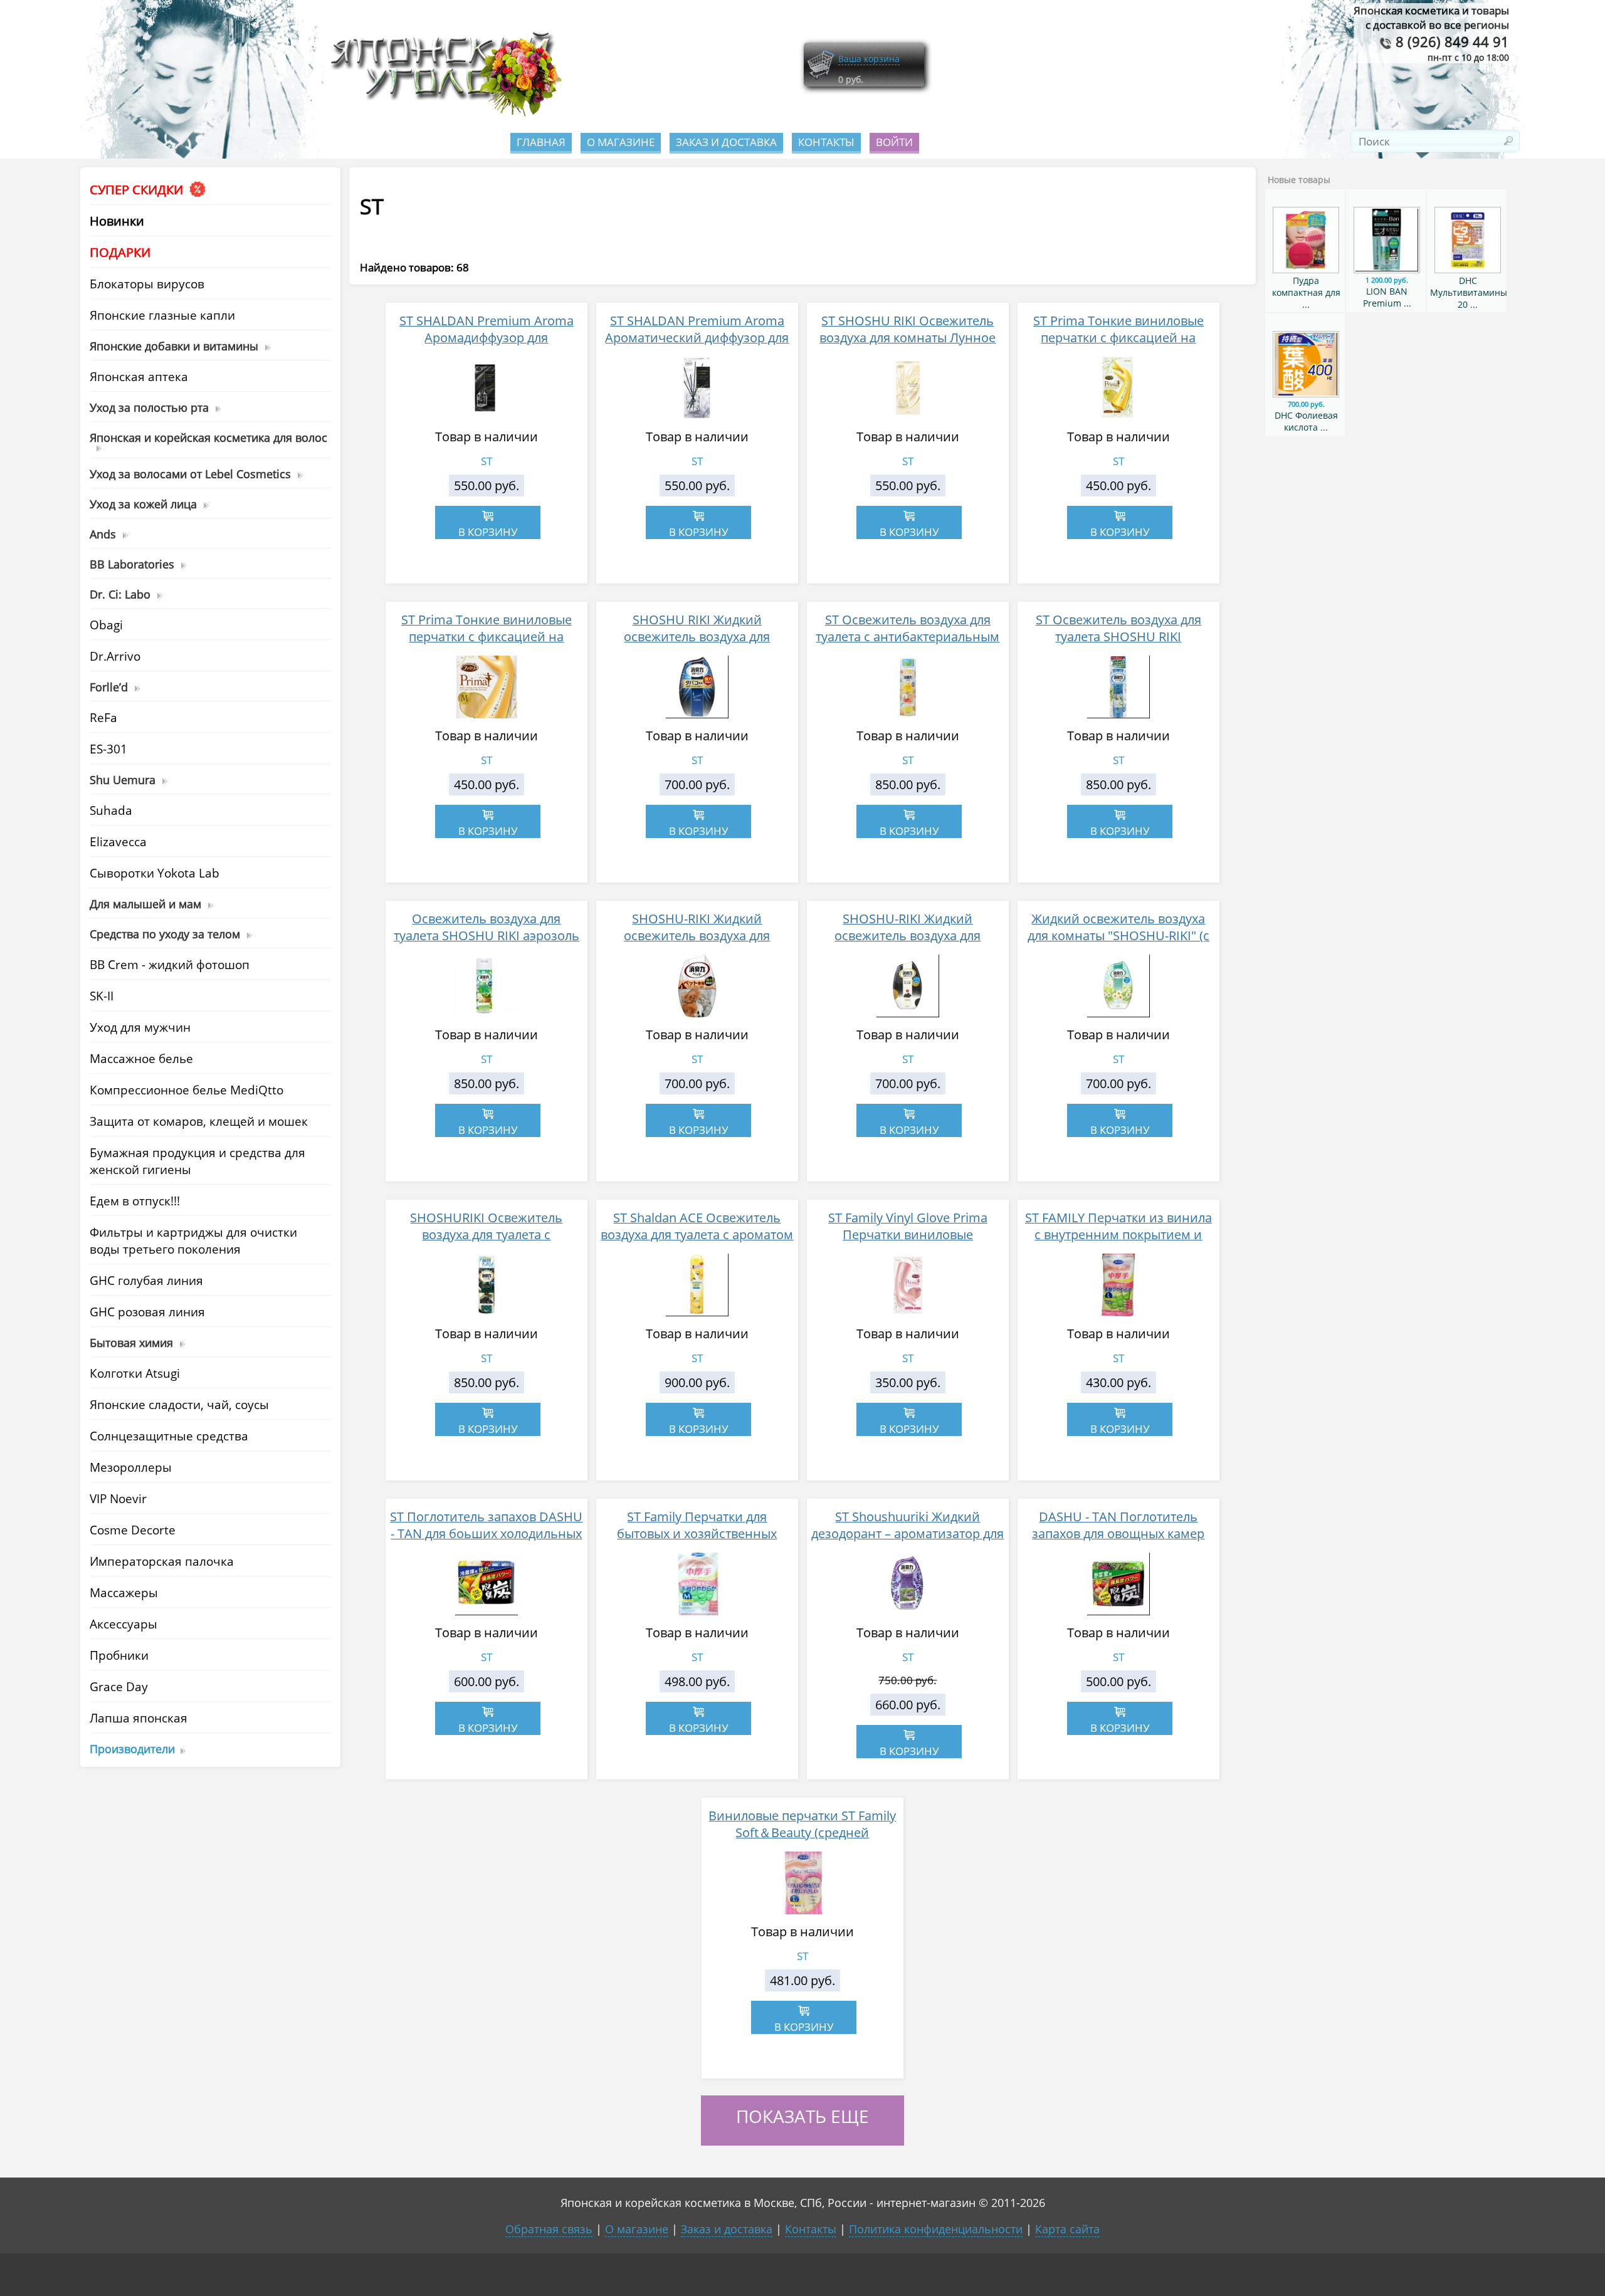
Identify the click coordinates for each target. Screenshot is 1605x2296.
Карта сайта (1067, 2229)
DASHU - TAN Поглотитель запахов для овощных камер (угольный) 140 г (1118, 1533)
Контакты (826, 142)
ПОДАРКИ (120, 252)
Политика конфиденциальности (936, 2229)
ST (487, 461)
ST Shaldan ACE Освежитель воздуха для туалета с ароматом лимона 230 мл (697, 1234)
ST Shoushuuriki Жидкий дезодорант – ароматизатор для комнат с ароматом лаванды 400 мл (908, 1542)
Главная (541, 142)
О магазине (621, 142)
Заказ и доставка (726, 142)
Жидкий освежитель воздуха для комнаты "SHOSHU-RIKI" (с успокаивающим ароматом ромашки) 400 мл (1118, 944)
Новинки (117, 221)
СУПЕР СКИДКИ (138, 190)
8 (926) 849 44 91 (1450, 42)
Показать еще (802, 2116)
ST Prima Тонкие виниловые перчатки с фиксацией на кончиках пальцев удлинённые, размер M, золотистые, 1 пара (487, 645)
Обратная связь (549, 2229)
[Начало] (442, 113)
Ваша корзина (869, 59)
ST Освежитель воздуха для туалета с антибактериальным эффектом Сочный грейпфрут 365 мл (908, 645)
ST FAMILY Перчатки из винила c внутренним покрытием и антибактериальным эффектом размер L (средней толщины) (1118, 1243)
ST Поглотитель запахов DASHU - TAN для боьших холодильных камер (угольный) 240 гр (486, 1533)
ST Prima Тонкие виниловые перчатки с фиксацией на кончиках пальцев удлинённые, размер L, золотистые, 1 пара (1118, 346)
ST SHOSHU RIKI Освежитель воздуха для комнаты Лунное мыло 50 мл (908, 338)
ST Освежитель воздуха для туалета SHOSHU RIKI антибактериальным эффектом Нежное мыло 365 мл (1118, 645)
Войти (894, 142)
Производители (132, 1748)
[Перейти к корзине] (821, 77)
